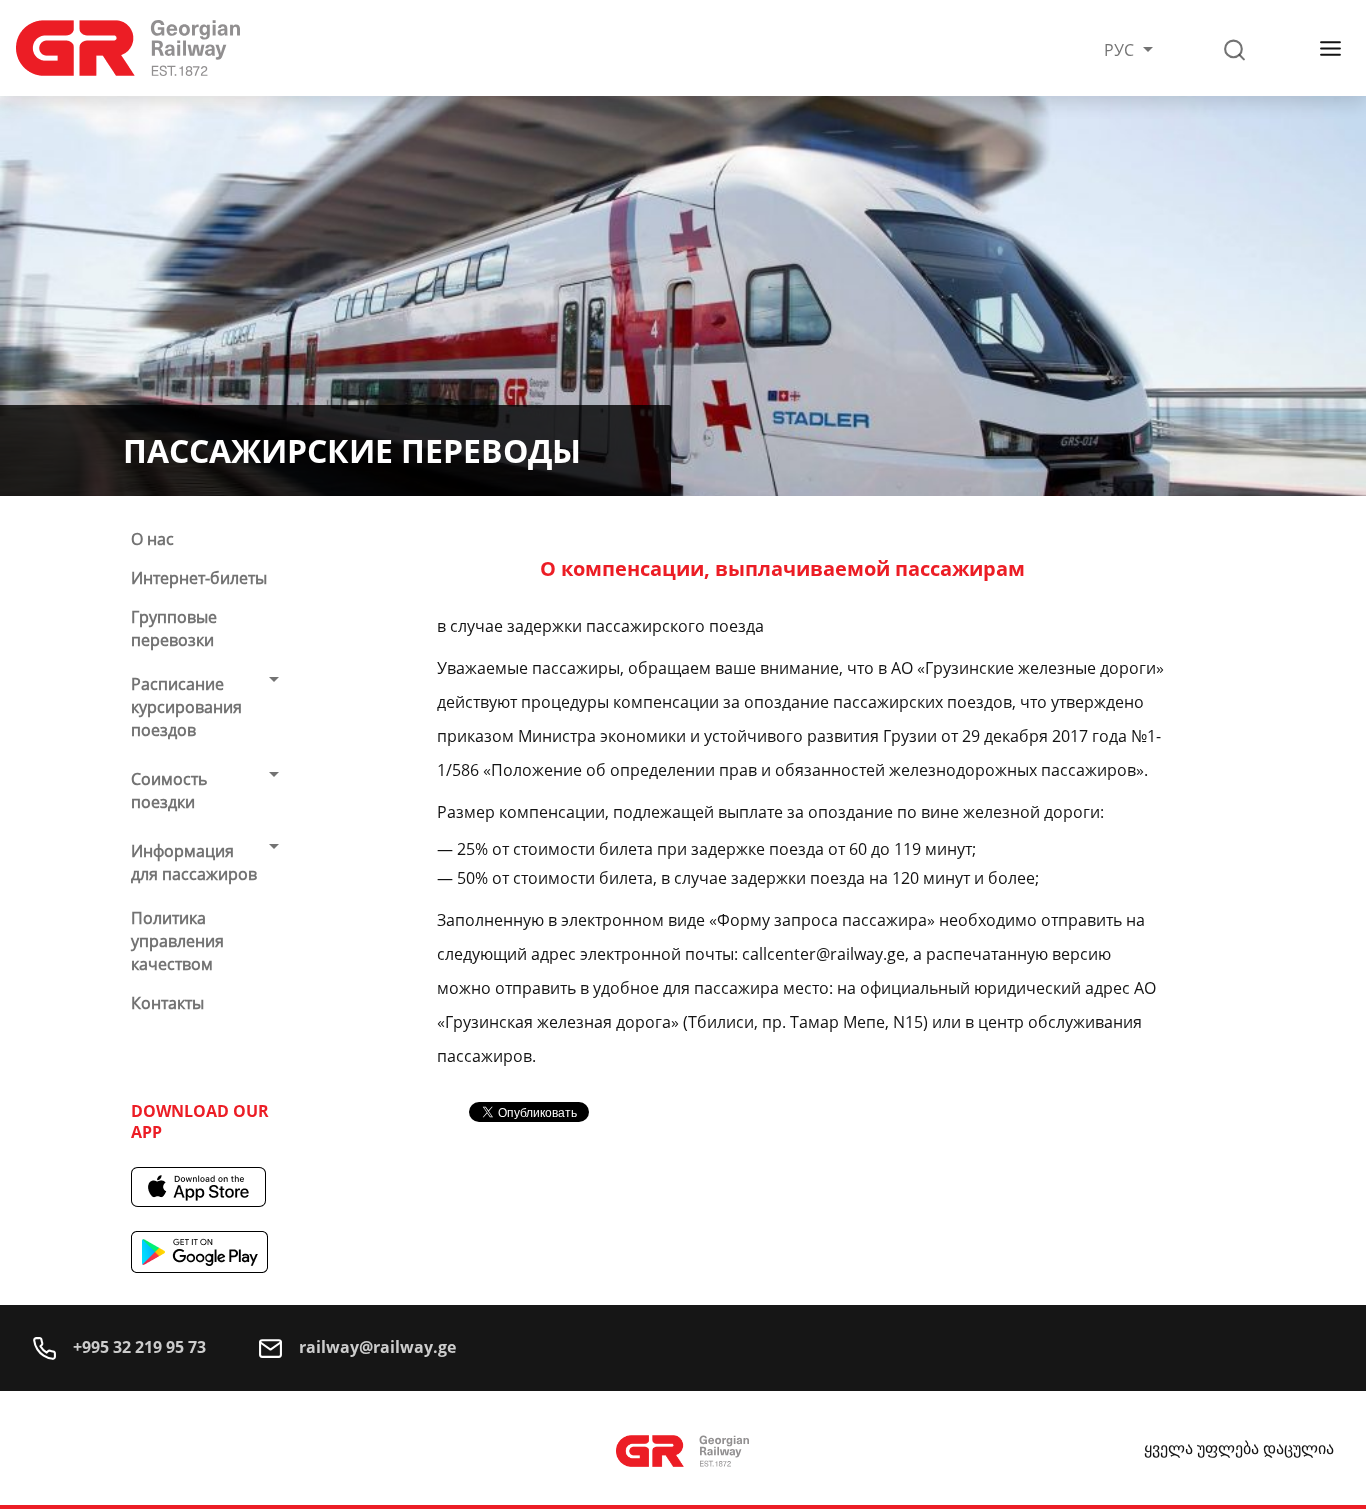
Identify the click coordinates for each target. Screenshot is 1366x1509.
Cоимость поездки (169, 790)
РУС (1121, 50)
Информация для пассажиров (194, 862)
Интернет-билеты (199, 578)
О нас (152, 539)
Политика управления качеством (177, 941)
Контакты (167, 1003)
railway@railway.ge (375, 1347)
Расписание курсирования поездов (186, 707)
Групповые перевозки (174, 628)
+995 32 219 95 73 (137, 1347)
